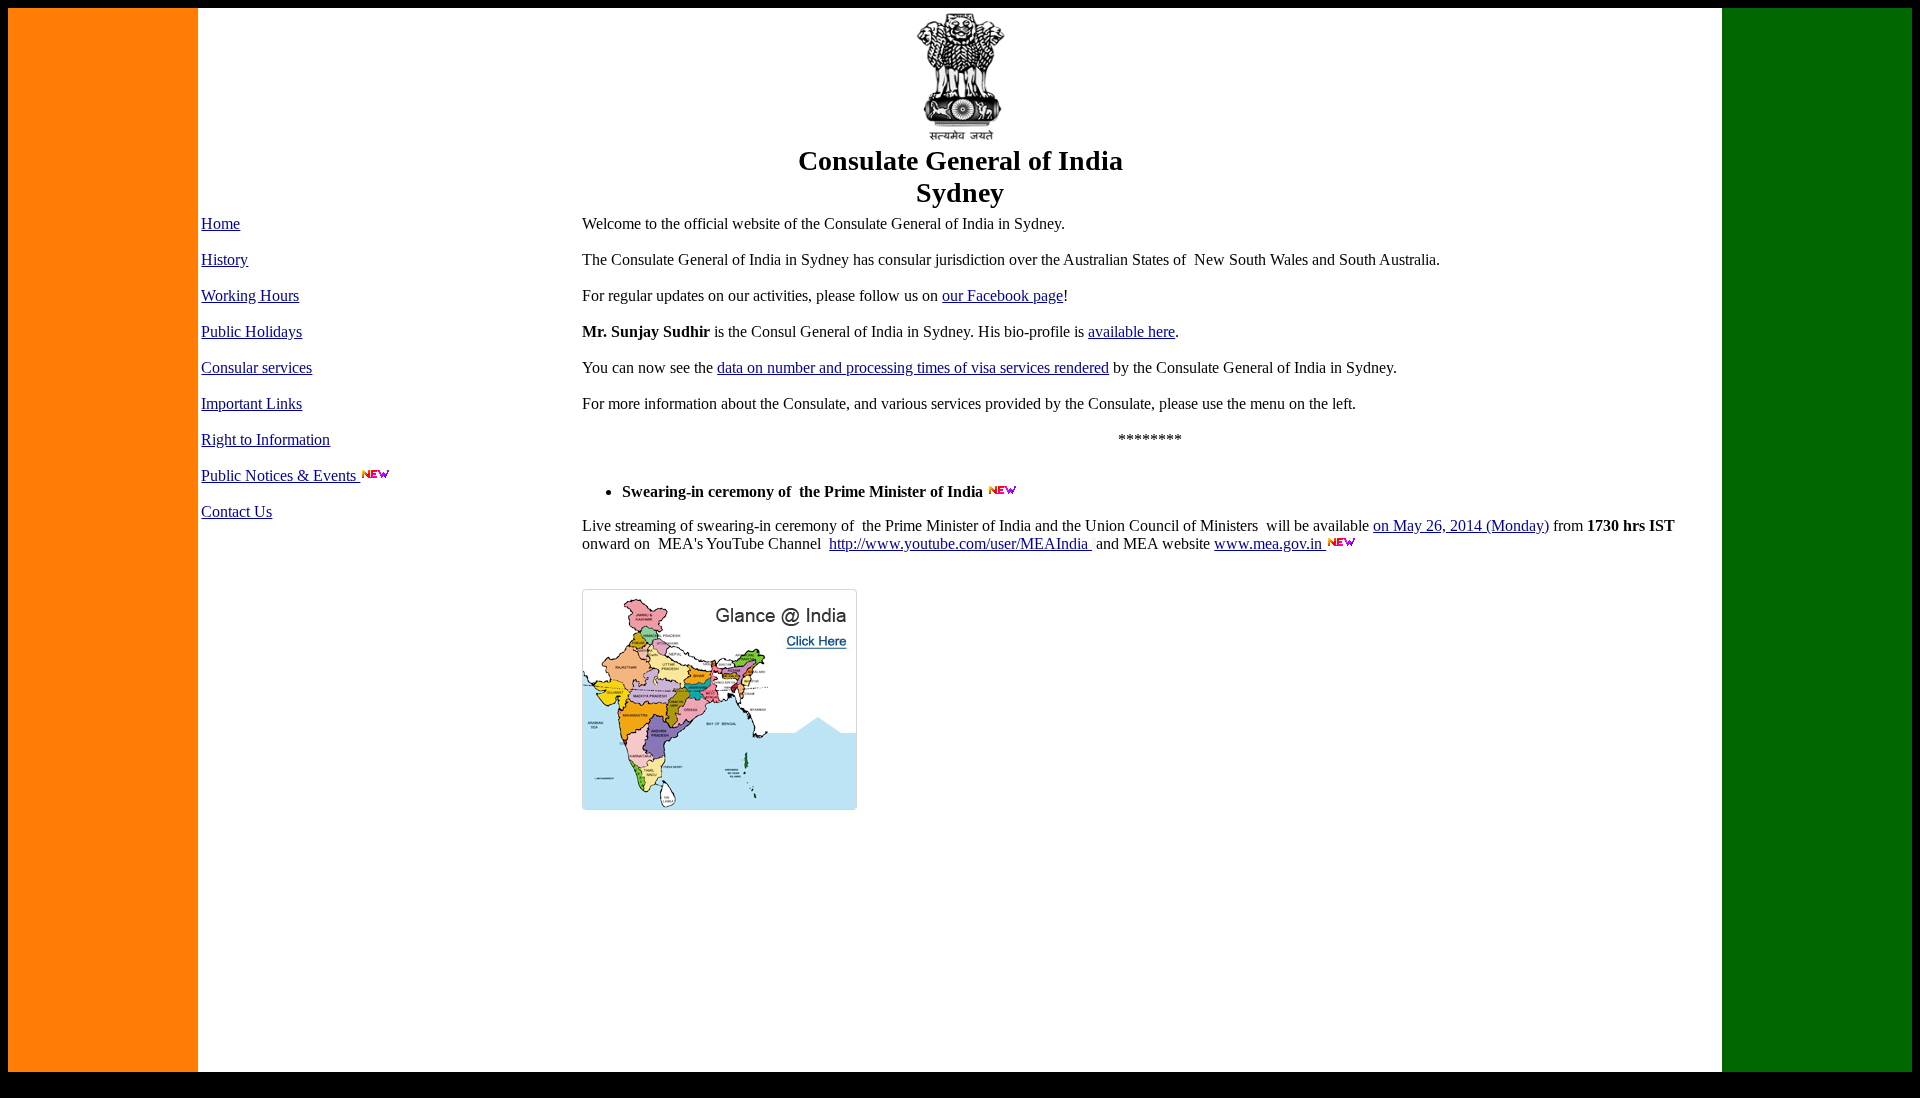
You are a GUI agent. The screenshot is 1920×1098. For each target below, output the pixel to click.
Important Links (251, 403)
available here (1131, 331)
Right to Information (265, 439)
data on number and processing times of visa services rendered (913, 367)
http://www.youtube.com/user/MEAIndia (960, 543)
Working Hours (250, 295)
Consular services (256, 367)
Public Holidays (251, 331)
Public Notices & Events (280, 475)
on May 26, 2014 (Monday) (1461, 525)
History (224, 259)
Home (220, 223)
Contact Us (236, 511)
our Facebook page (1002, 295)
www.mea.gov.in (1270, 543)
